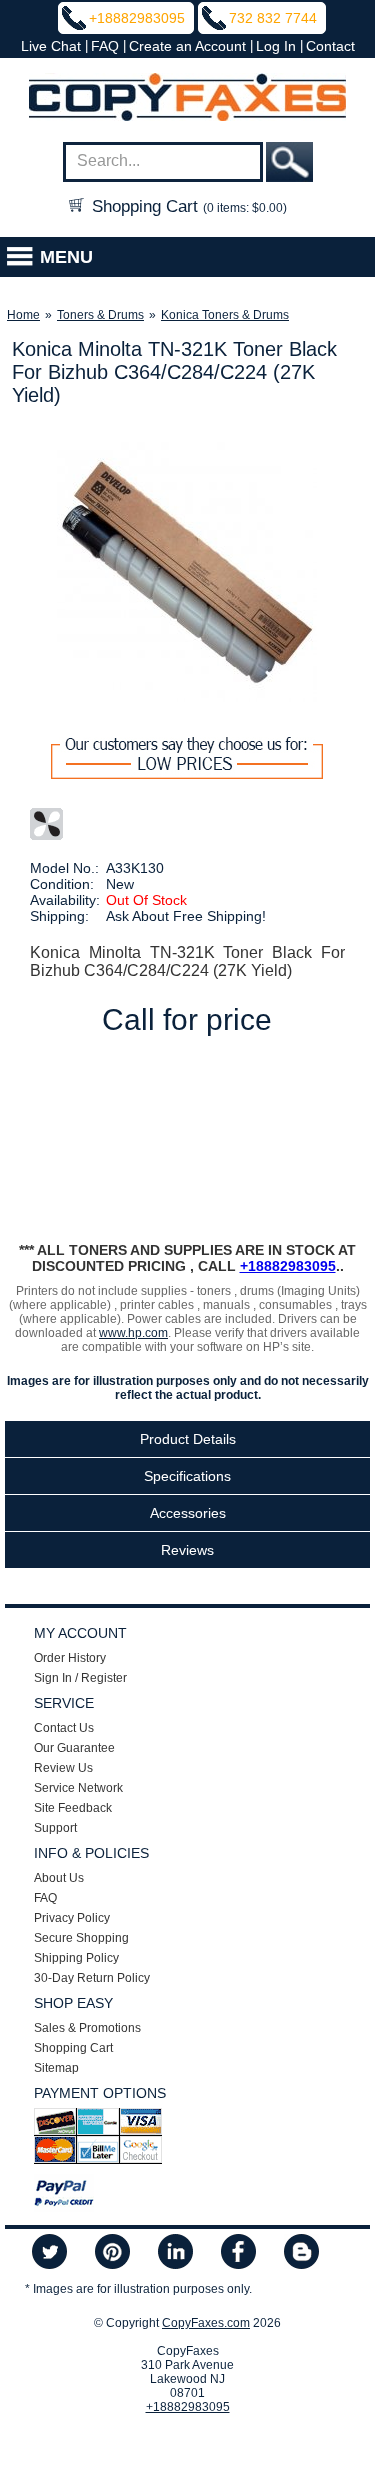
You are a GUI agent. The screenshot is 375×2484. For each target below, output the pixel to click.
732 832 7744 (273, 18)
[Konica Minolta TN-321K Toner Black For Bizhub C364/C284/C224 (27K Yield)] (187, 572)
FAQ (105, 46)
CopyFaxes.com (206, 2323)
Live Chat (51, 46)
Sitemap (56, 2068)
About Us (59, 1878)
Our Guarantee (74, 1748)
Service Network (78, 1788)
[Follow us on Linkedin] (175, 2253)
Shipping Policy (76, 1958)
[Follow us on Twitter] (49, 2253)
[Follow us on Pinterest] (112, 2253)
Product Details (188, 1439)
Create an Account (187, 46)
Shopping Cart (187, 206)
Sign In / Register (80, 1678)
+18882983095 (137, 18)
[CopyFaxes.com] (187, 98)
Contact (330, 46)
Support (55, 1828)
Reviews (187, 1550)
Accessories (188, 1513)
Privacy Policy (72, 1918)
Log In (276, 46)
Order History (70, 1658)
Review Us (63, 1768)
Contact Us (64, 1728)
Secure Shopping (81, 1938)
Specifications (187, 1476)
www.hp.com (133, 1333)
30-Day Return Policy (92, 1978)
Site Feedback (73, 1808)
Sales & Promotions (87, 2028)
